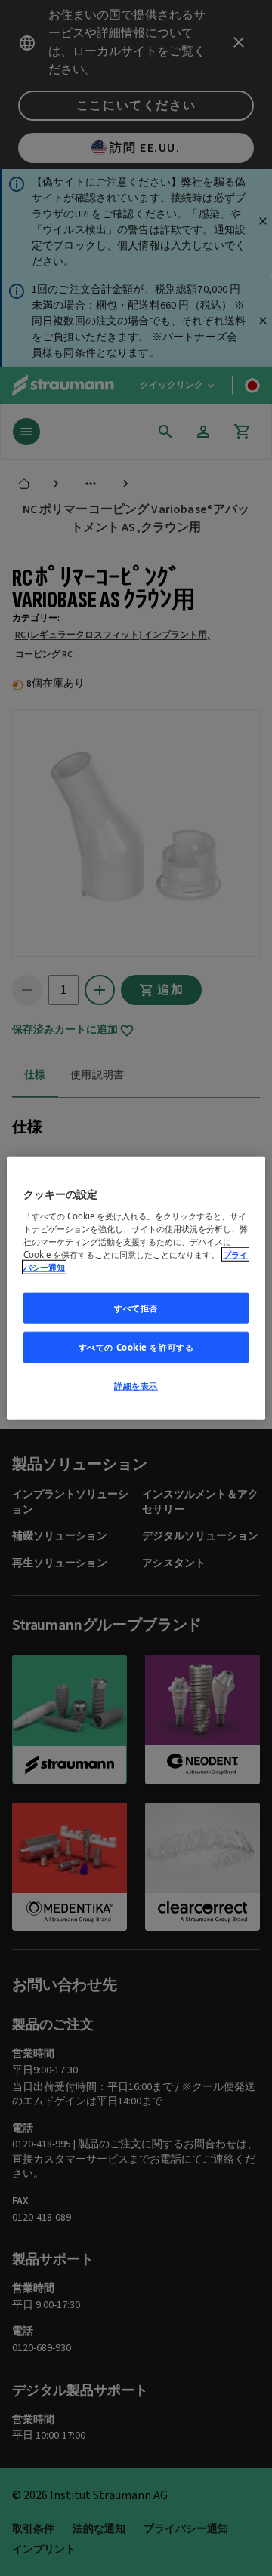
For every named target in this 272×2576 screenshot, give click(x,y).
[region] (136, 1288)
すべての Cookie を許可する (136, 1346)
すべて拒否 (136, 1308)
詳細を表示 (136, 1385)
